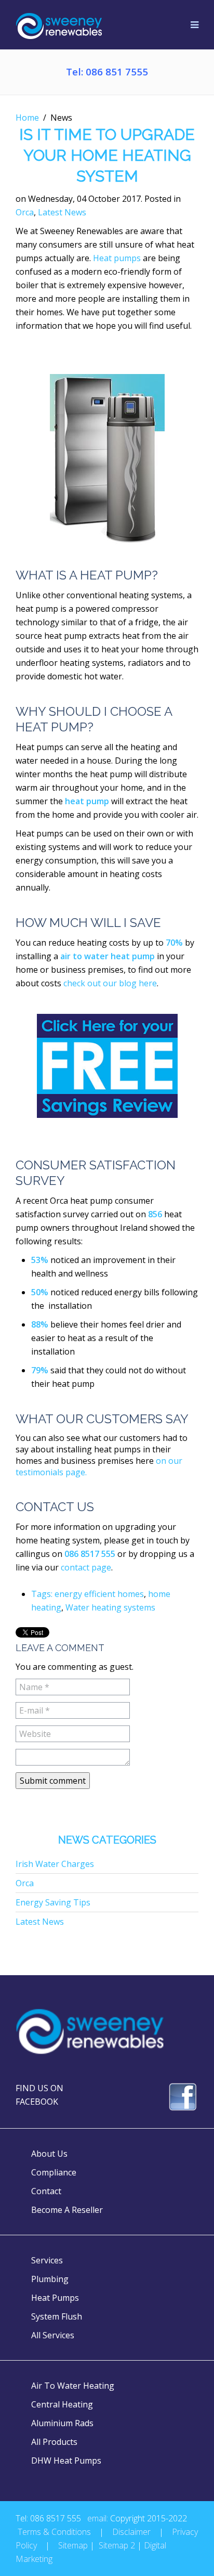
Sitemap (73, 2545)
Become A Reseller (67, 2210)
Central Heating (62, 2404)
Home (27, 118)
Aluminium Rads (62, 2423)
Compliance (54, 2172)
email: (98, 2518)
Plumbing (50, 2279)
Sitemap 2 (117, 2545)
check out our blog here (110, 983)
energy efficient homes (99, 1594)
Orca (25, 212)
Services (47, 2260)
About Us (49, 2154)
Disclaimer (131, 2532)
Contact (46, 2191)
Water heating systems (110, 1607)
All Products (54, 2442)
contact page (85, 1567)
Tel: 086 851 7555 (107, 72)
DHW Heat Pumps (66, 2461)
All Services (53, 2335)
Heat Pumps (55, 2298)
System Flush (57, 2316)
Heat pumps (117, 258)
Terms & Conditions (54, 2532)
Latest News (62, 212)
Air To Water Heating (73, 2386)
